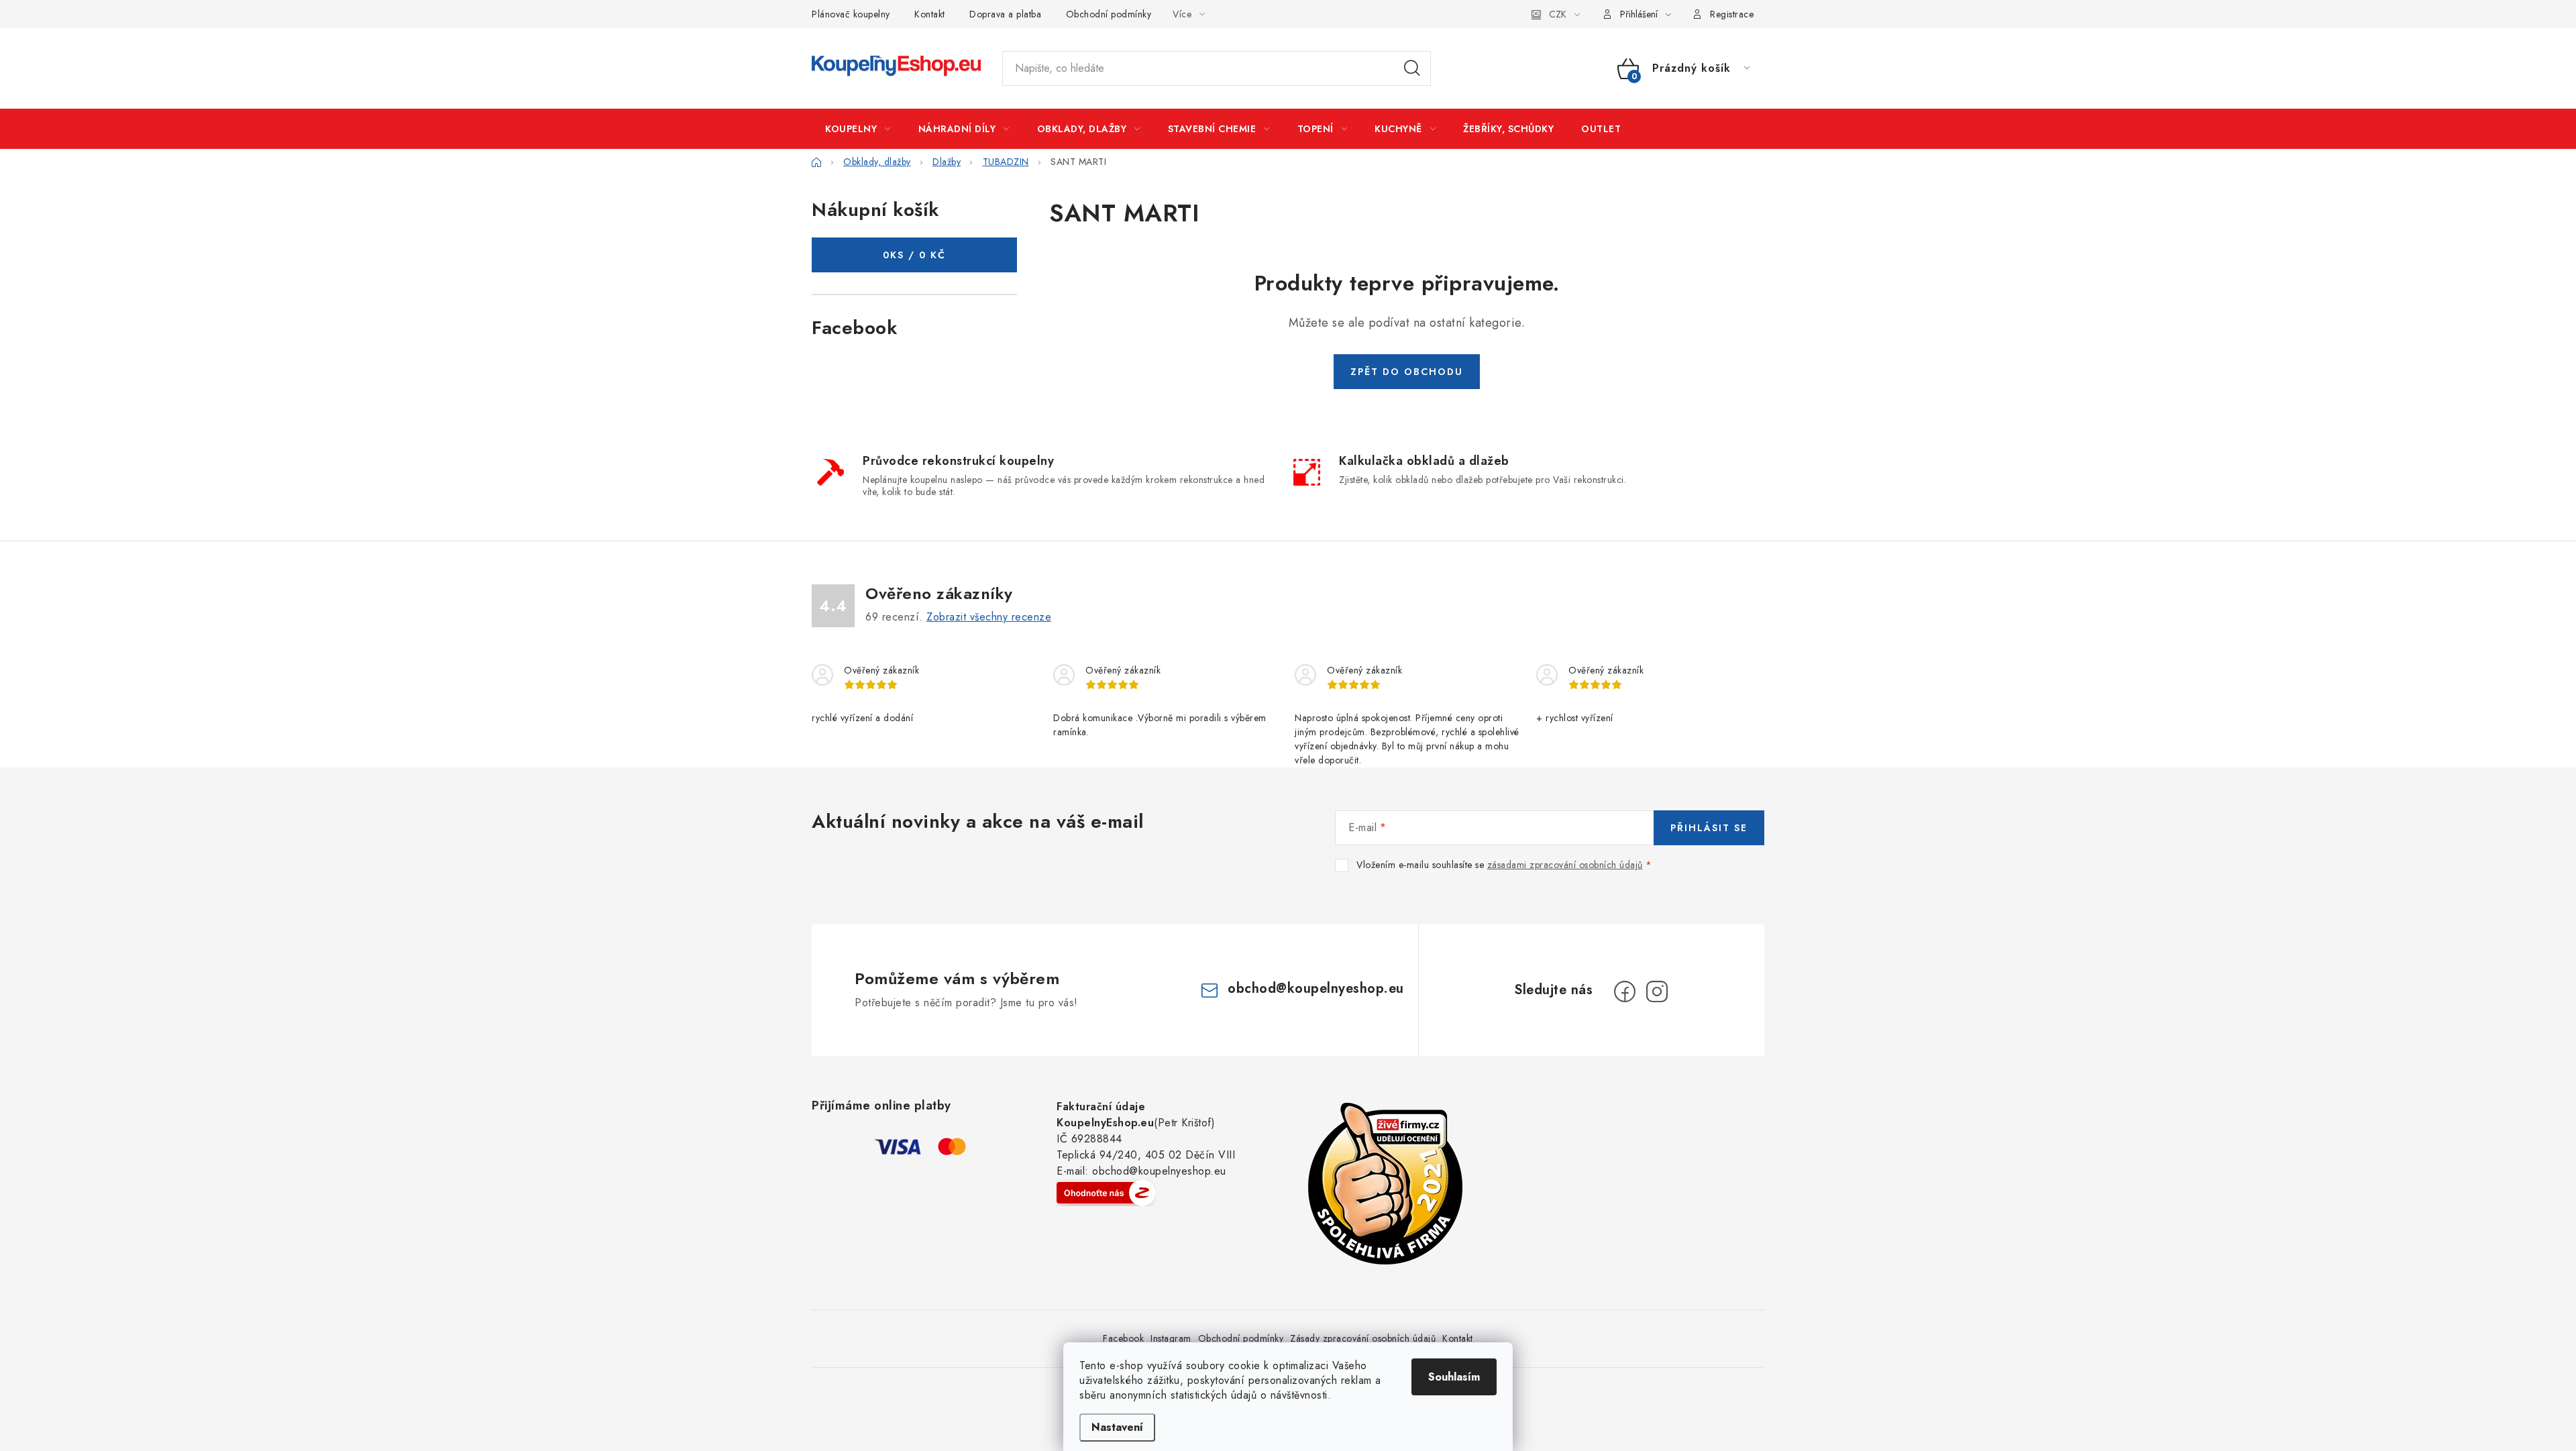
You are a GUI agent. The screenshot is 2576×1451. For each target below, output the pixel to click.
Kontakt (930, 14)
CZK (1558, 14)
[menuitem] (858, 129)
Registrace (1732, 14)
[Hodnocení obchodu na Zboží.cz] (1106, 1193)
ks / (914, 255)
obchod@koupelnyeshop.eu (1316, 988)
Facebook (1123, 1338)
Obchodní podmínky (1109, 14)
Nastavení (1117, 1427)
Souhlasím (1454, 1377)
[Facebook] (1625, 991)
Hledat (1412, 68)
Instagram (1171, 1338)
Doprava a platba (1005, 14)
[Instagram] (1657, 991)
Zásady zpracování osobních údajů (1363, 1338)
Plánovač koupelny (851, 14)
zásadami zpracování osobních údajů (1565, 865)
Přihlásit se (1709, 828)
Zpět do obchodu (1407, 372)
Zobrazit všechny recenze (989, 617)
